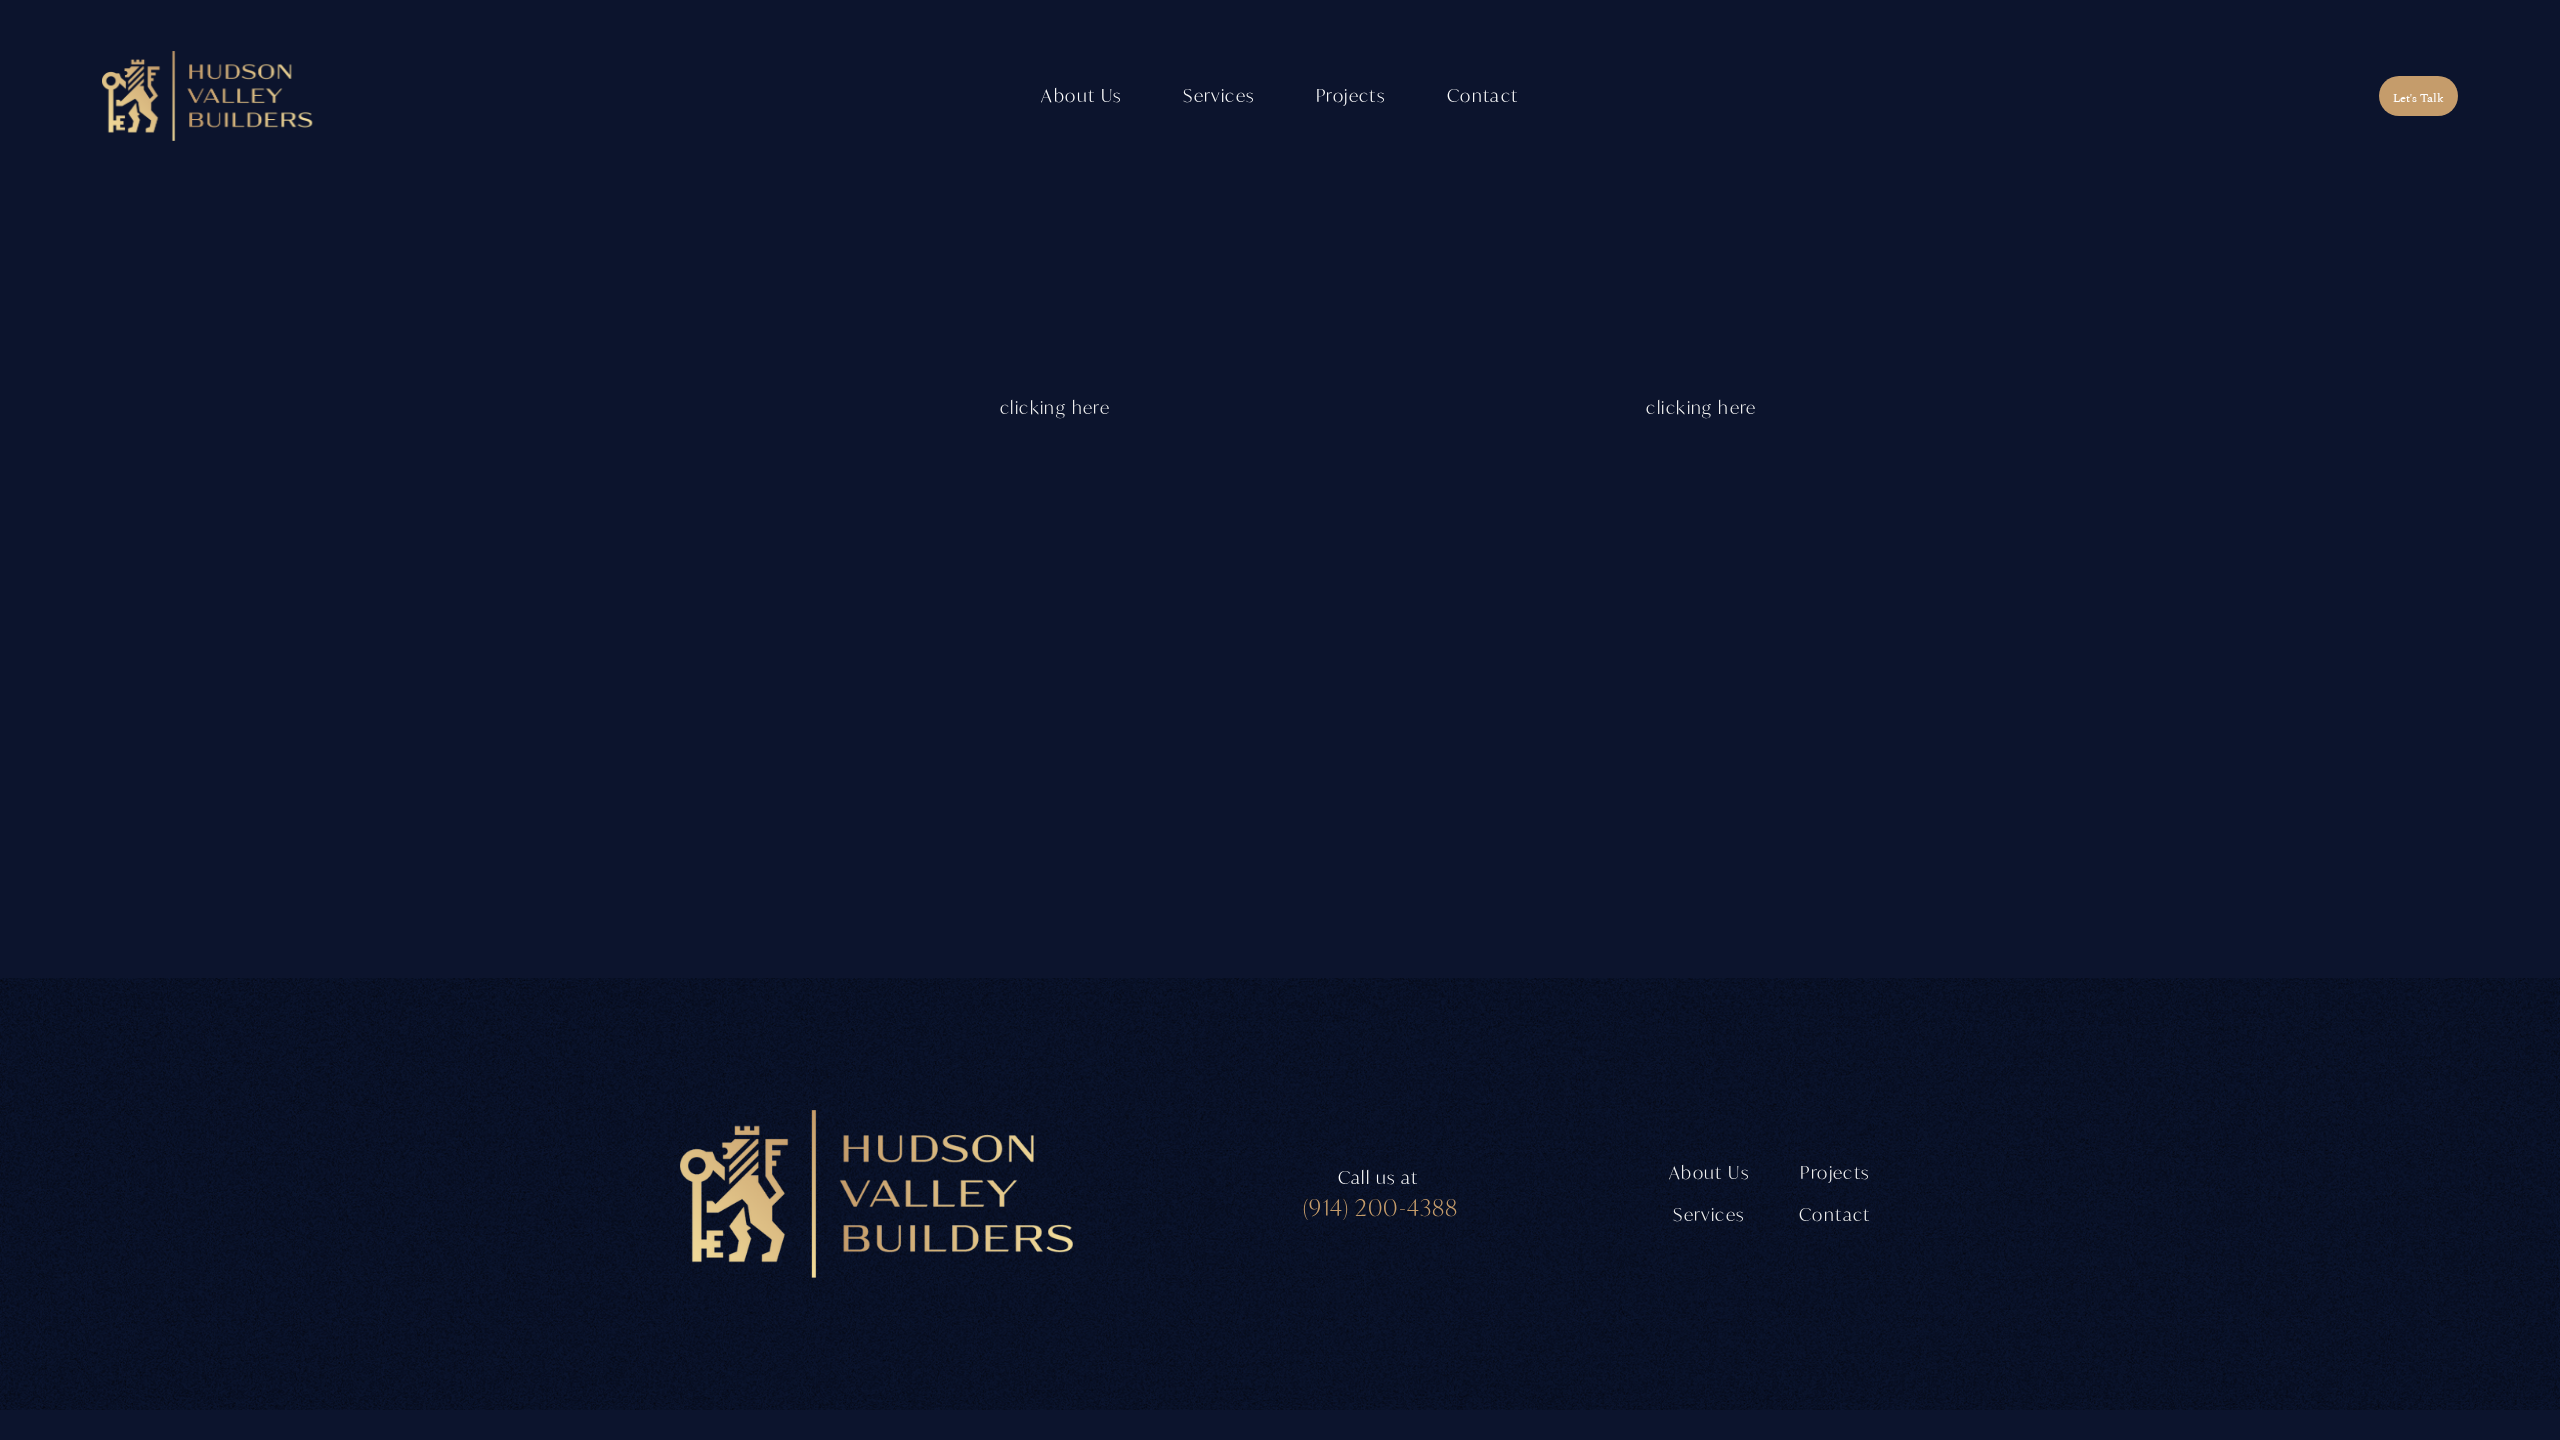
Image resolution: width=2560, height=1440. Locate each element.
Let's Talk (2418, 96)
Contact (1483, 95)
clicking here (1055, 407)
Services (1708, 1214)
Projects (1350, 95)
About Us (1081, 95)
